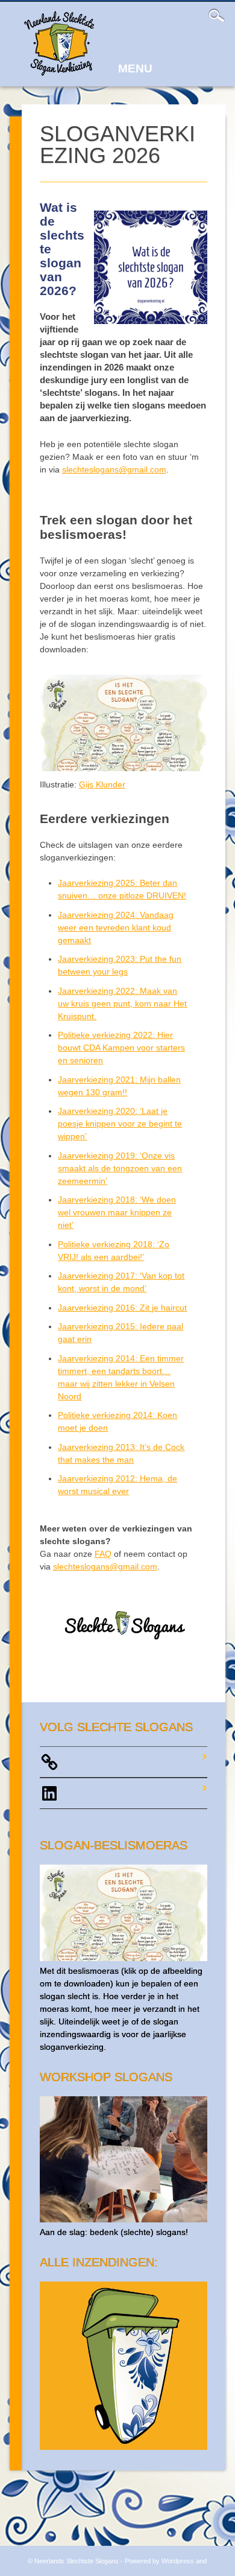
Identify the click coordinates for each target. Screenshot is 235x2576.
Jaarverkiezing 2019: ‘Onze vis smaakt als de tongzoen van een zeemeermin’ (120, 1168)
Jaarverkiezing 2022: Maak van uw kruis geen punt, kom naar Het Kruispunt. (122, 1003)
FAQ (103, 1554)
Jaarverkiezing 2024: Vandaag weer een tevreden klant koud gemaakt (116, 927)
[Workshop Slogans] (124, 2219)
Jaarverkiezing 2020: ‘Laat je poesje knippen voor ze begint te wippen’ (120, 1124)
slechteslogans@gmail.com (114, 469)
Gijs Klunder (102, 784)
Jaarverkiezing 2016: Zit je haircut (122, 1308)
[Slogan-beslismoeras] (124, 1958)
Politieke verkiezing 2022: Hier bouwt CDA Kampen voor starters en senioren (121, 1048)
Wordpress (178, 2561)
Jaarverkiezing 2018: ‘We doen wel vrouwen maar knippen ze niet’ (117, 1212)
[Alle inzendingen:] (124, 2447)
